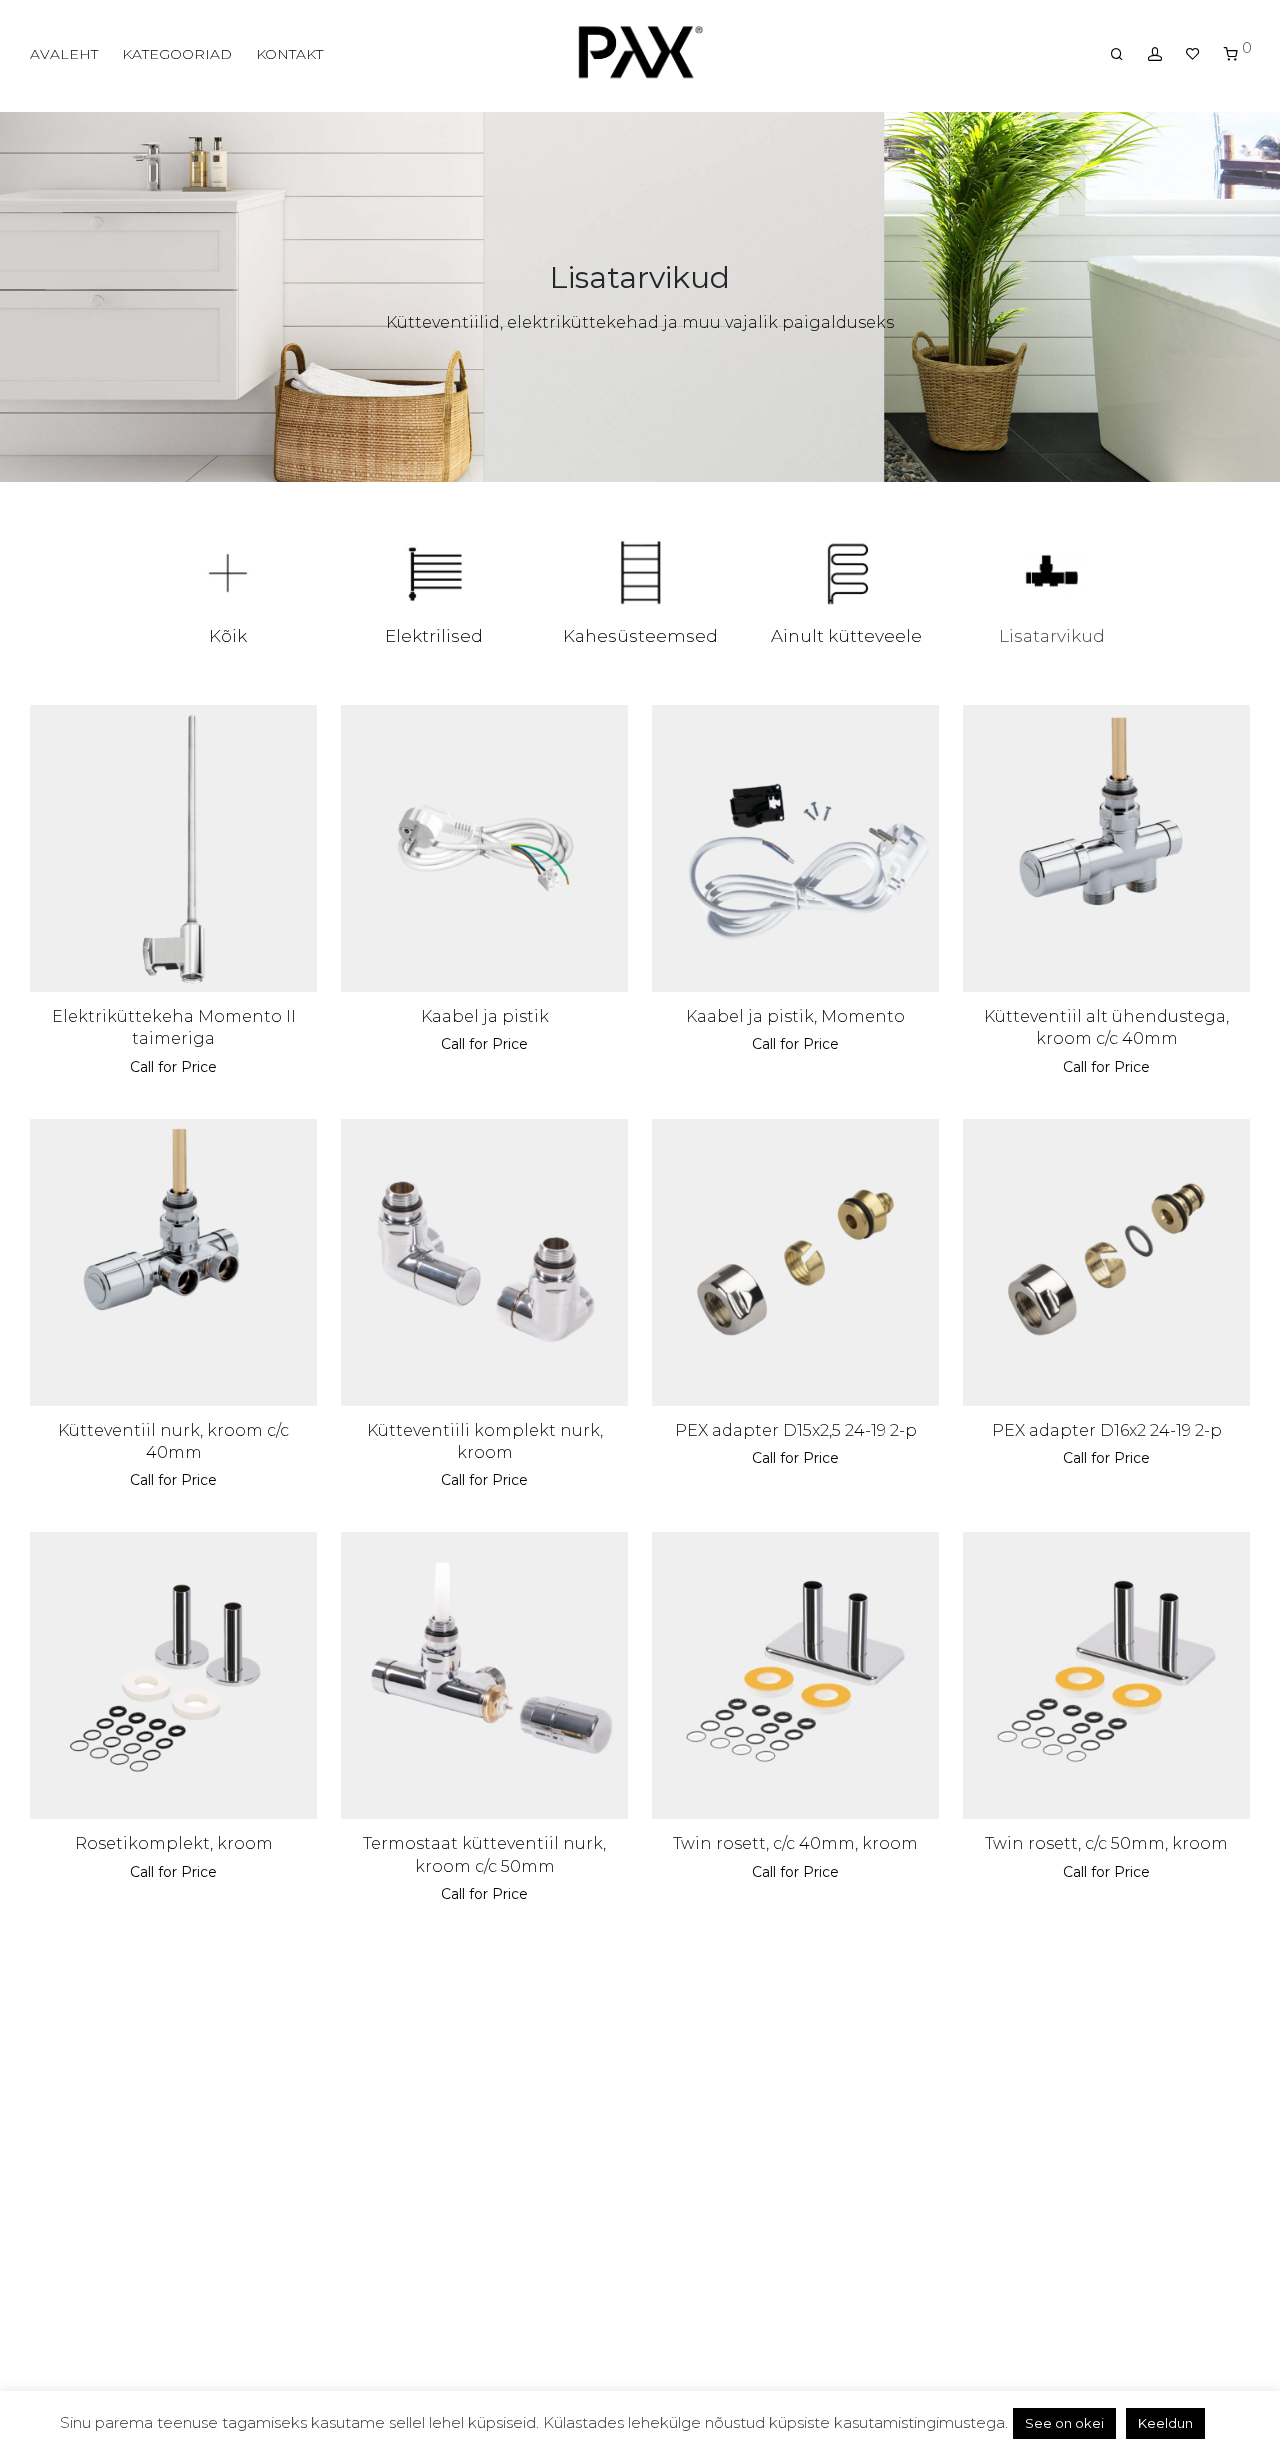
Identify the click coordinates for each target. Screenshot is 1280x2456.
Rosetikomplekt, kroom (174, 1843)
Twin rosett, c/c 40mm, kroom (795, 1843)
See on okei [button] (1064, 2423)
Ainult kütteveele (846, 636)
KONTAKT (289, 54)
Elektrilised (434, 636)
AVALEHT (64, 54)
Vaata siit (138, 1067)
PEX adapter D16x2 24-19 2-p (1107, 1430)
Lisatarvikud (1052, 636)
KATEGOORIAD (177, 54)
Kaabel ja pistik (485, 1016)
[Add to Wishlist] (292, 729)
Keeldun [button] (1165, 2423)
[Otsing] (1117, 54)
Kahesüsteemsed (640, 636)
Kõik (228, 636)
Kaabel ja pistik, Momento (795, 1016)
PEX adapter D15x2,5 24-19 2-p (796, 1430)
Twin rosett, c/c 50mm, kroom (1106, 1843)
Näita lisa (209, 1067)
